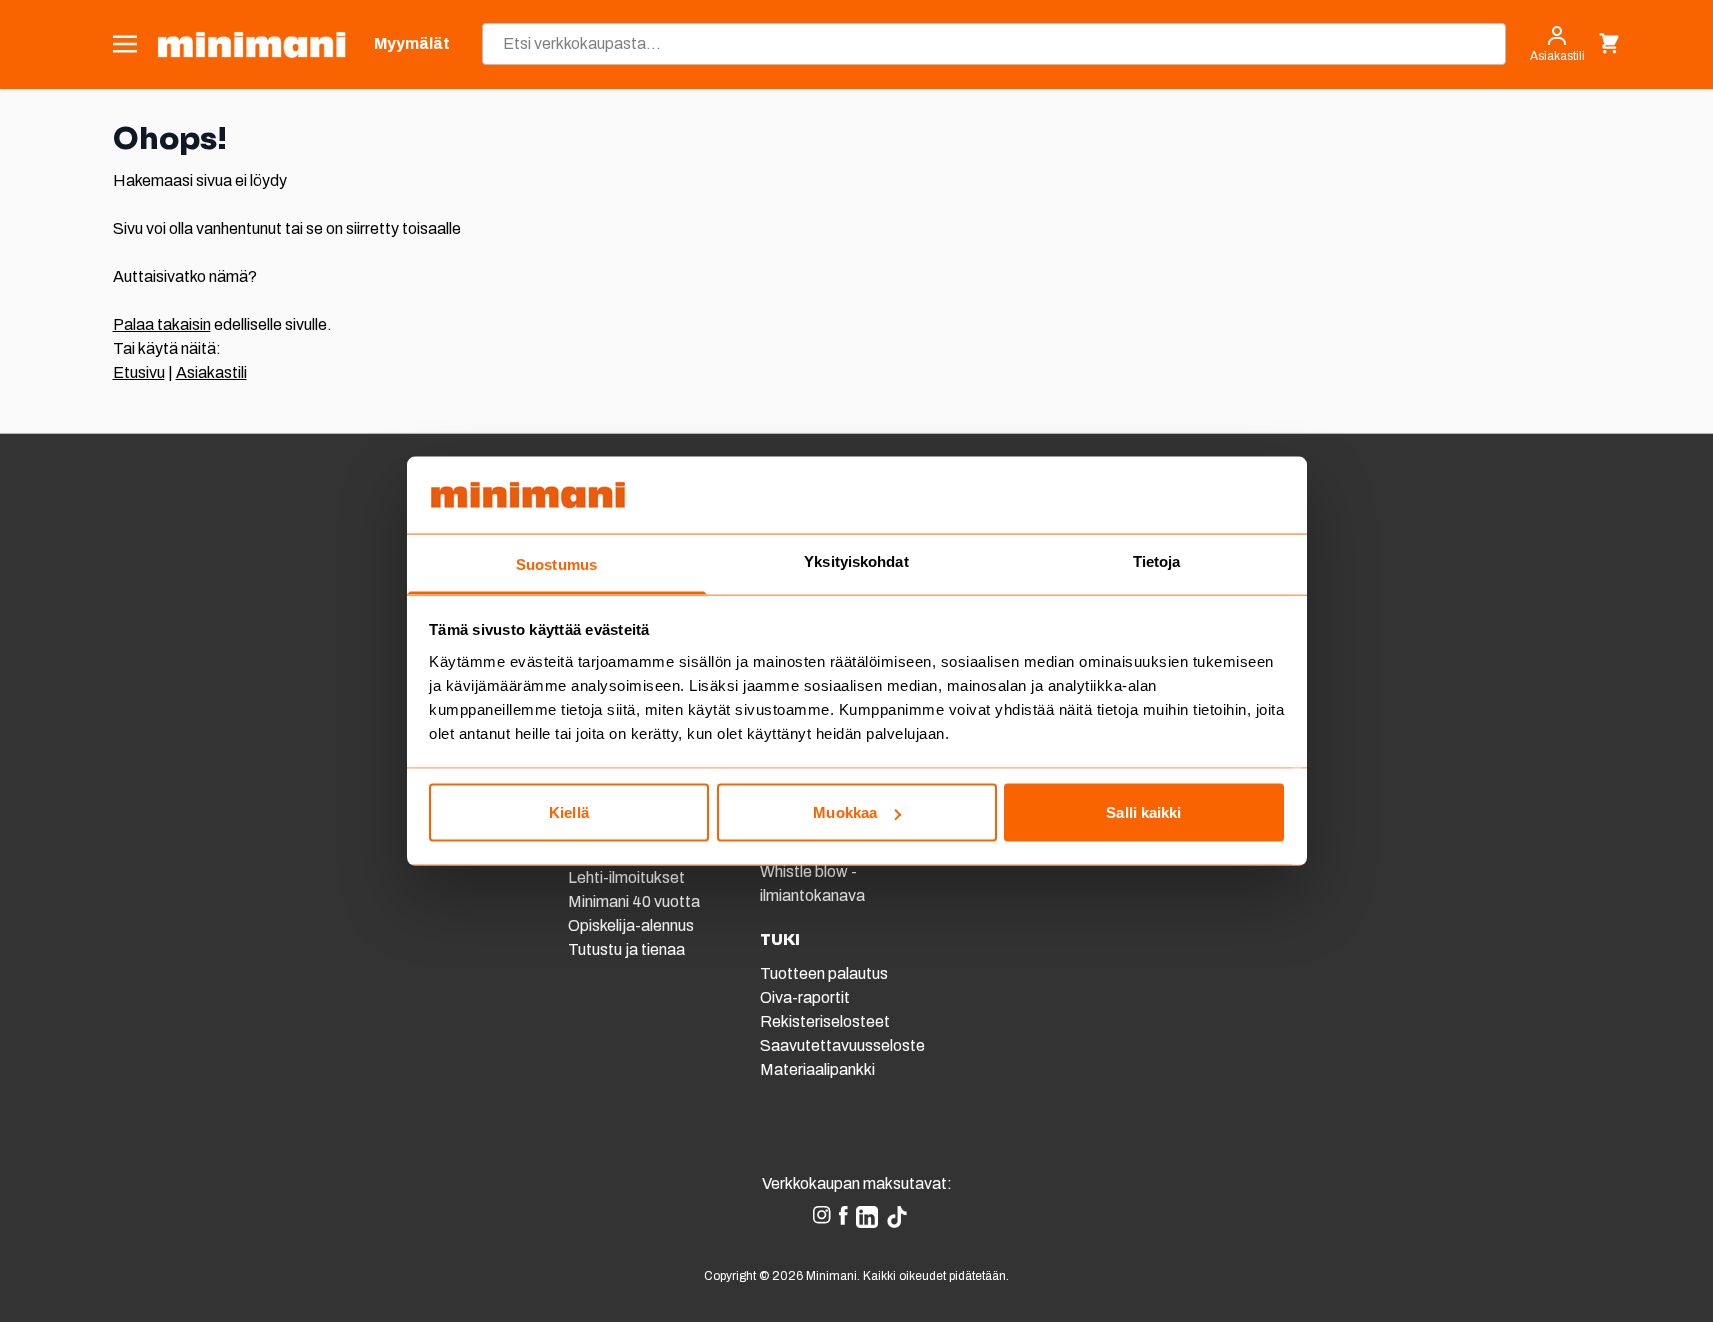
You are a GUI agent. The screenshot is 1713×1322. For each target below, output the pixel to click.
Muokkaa (845, 812)
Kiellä (569, 812)
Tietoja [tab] (1157, 560)
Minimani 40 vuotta (634, 901)
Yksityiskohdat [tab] (856, 560)
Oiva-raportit (805, 997)
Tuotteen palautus (825, 973)
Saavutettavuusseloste (842, 1045)
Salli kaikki (1143, 812)
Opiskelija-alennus (631, 925)
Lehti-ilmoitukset (626, 877)
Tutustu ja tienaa (626, 949)
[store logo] (251, 44)
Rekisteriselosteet (825, 1021)
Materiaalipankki (817, 1069)
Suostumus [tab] (556, 563)
